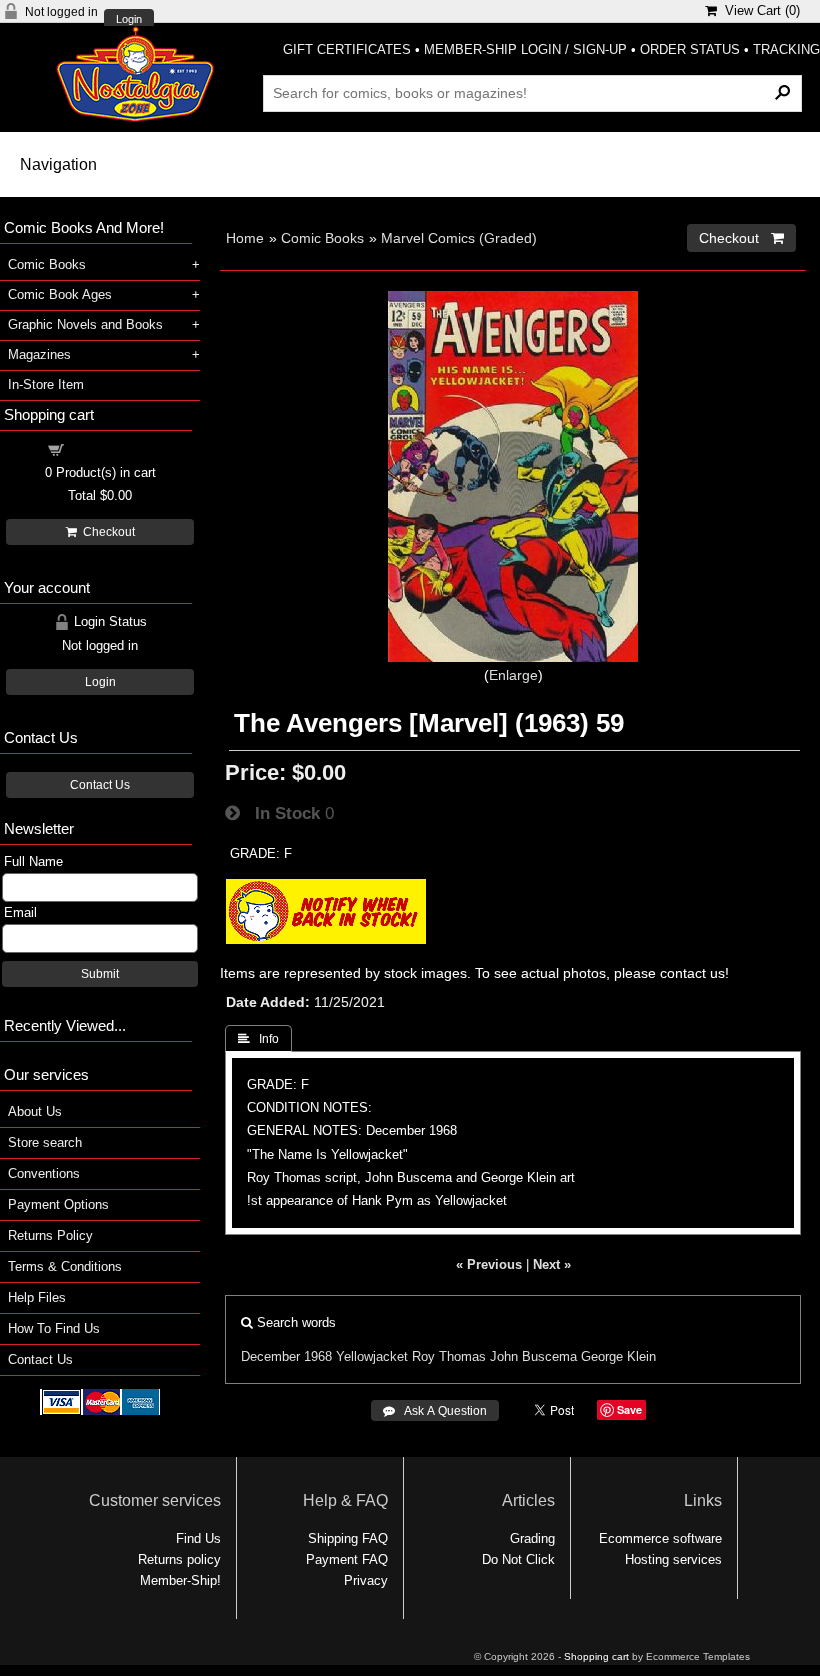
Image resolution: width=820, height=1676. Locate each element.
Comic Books (322, 238)
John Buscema (533, 1356)
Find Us (198, 1538)
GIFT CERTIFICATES (347, 49)
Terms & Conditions (65, 1266)
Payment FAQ (347, 1559)
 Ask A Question (435, 1411)
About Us (35, 1111)
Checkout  (741, 238)
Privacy (366, 1580)
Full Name (33, 861)
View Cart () (758, 10)
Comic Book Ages (60, 294)
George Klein (618, 1356)
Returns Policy (50, 1235)
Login (129, 19)
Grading (532, 1538)
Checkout (106, 532)
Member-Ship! (180, 1580)
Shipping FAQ (348, 1538)
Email (20, 912)
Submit (100, 974)
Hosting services (673, 1559)
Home (245, 238)
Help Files (37, 1297)
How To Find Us (54, 1328)
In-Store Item (46, 384)
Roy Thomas (449, 1356)
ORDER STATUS (690, 49)
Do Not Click (518, 1559)
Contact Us (100, 785)
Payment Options (58, 1204)
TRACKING (786, 49)
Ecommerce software (660, 1538)
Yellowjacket (372, 1356)
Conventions (44, 1173)
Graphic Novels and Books (85, 324)
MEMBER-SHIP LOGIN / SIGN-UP (525, 49)
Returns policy (179, 1559)
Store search (45, 1142)
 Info (258, 1039)
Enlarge (513, 675)
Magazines (39, 354)
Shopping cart (112, 448)
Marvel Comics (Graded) (459, 238)
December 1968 (286, 1356)
